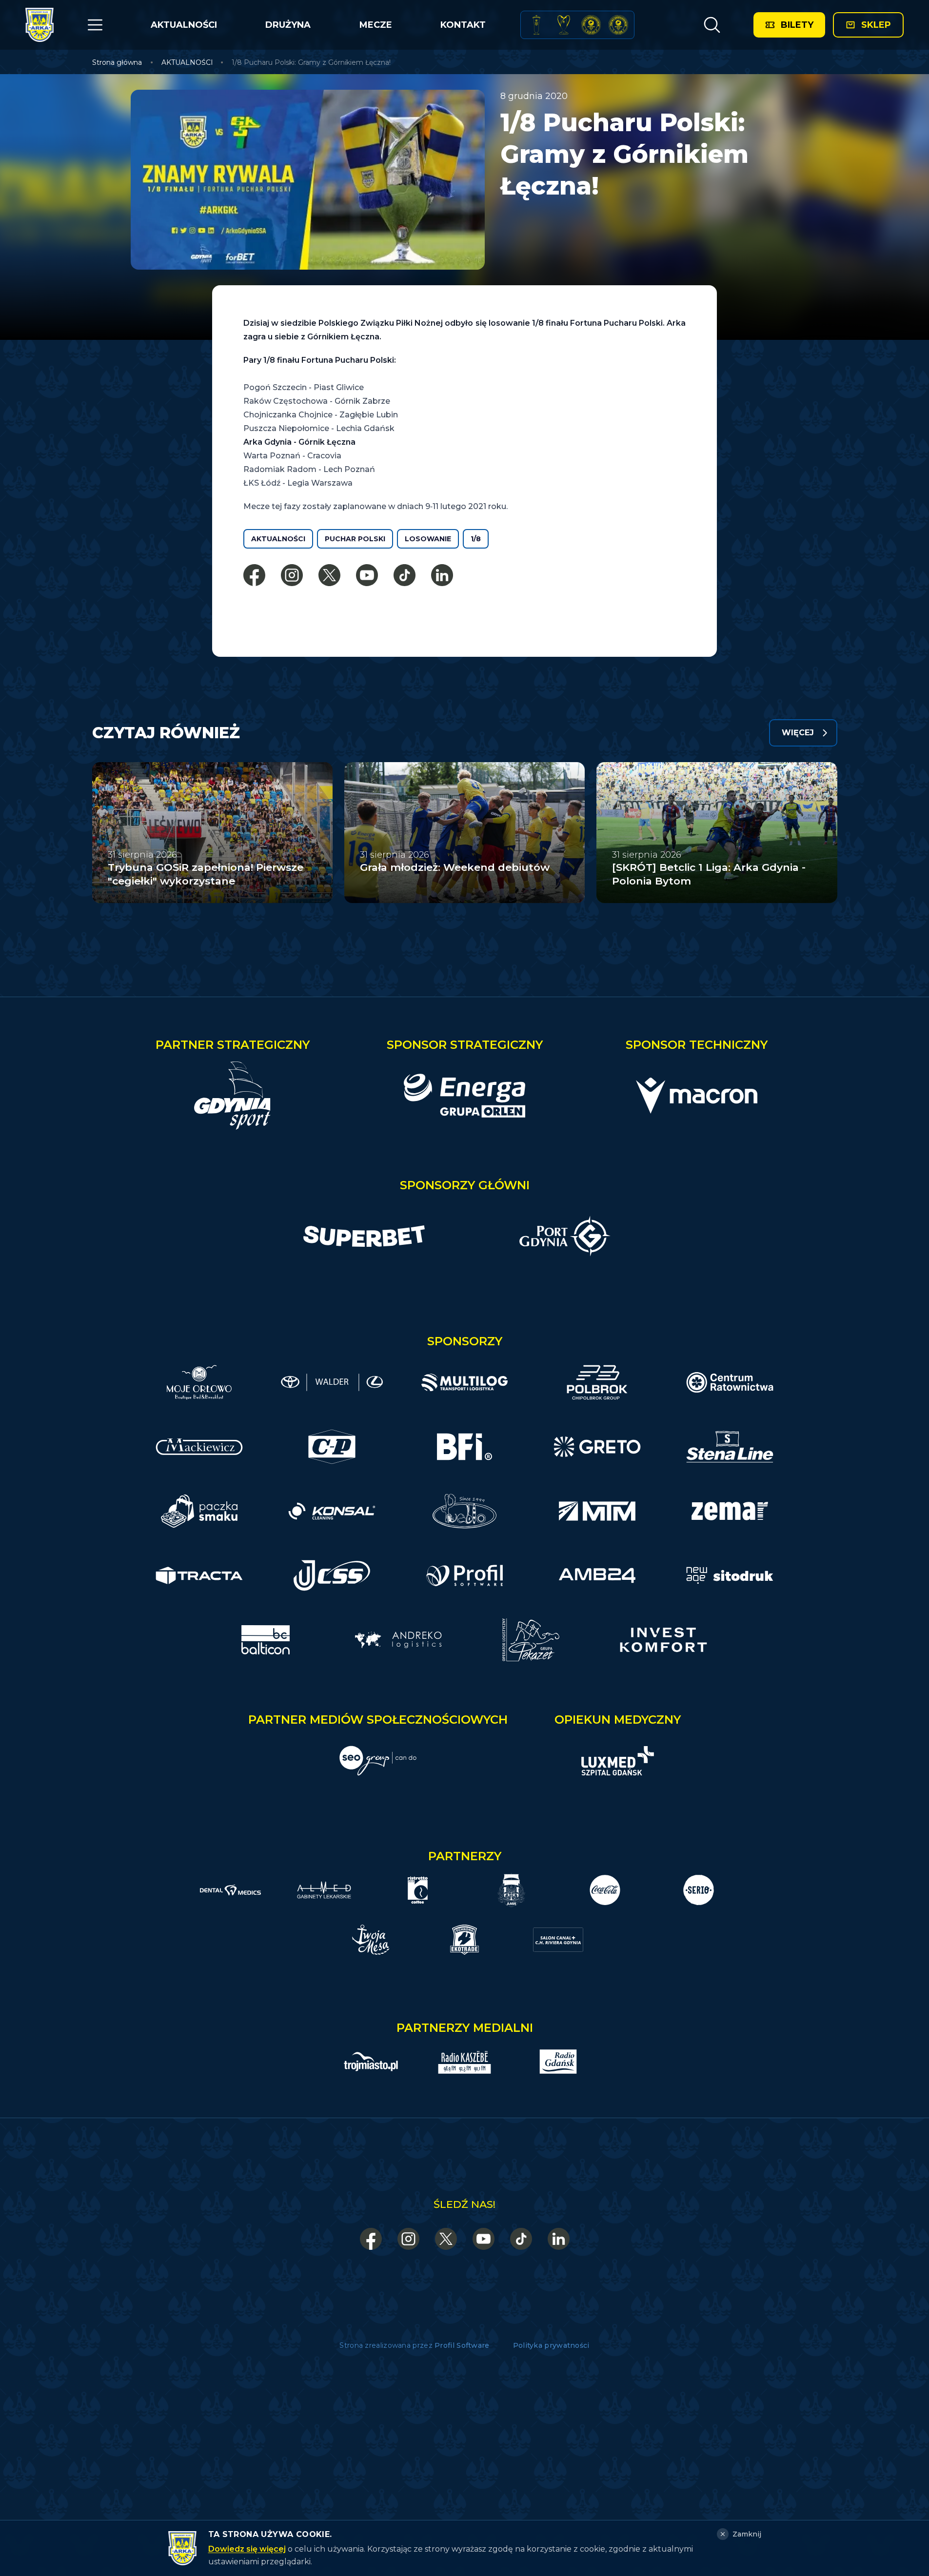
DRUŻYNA (288, 25)
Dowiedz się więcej (247, 2549)
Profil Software (462, 2345)
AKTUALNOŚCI (184, 25)
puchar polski (355, 539)
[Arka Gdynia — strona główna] (40, 25)
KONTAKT (463, 25)
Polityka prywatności (551, 2345)
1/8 (476, 539)
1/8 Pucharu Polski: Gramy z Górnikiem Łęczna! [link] (311, 62)
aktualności (278, 539)
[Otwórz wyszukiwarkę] (712, 25)
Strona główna (117, 62)
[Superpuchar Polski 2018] (618, 25)
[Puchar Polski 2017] (564, 25)
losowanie (428, 539)
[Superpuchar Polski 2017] (591, 25)
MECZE (376, 25)
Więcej (798, 733)
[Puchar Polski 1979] (536, 25)
